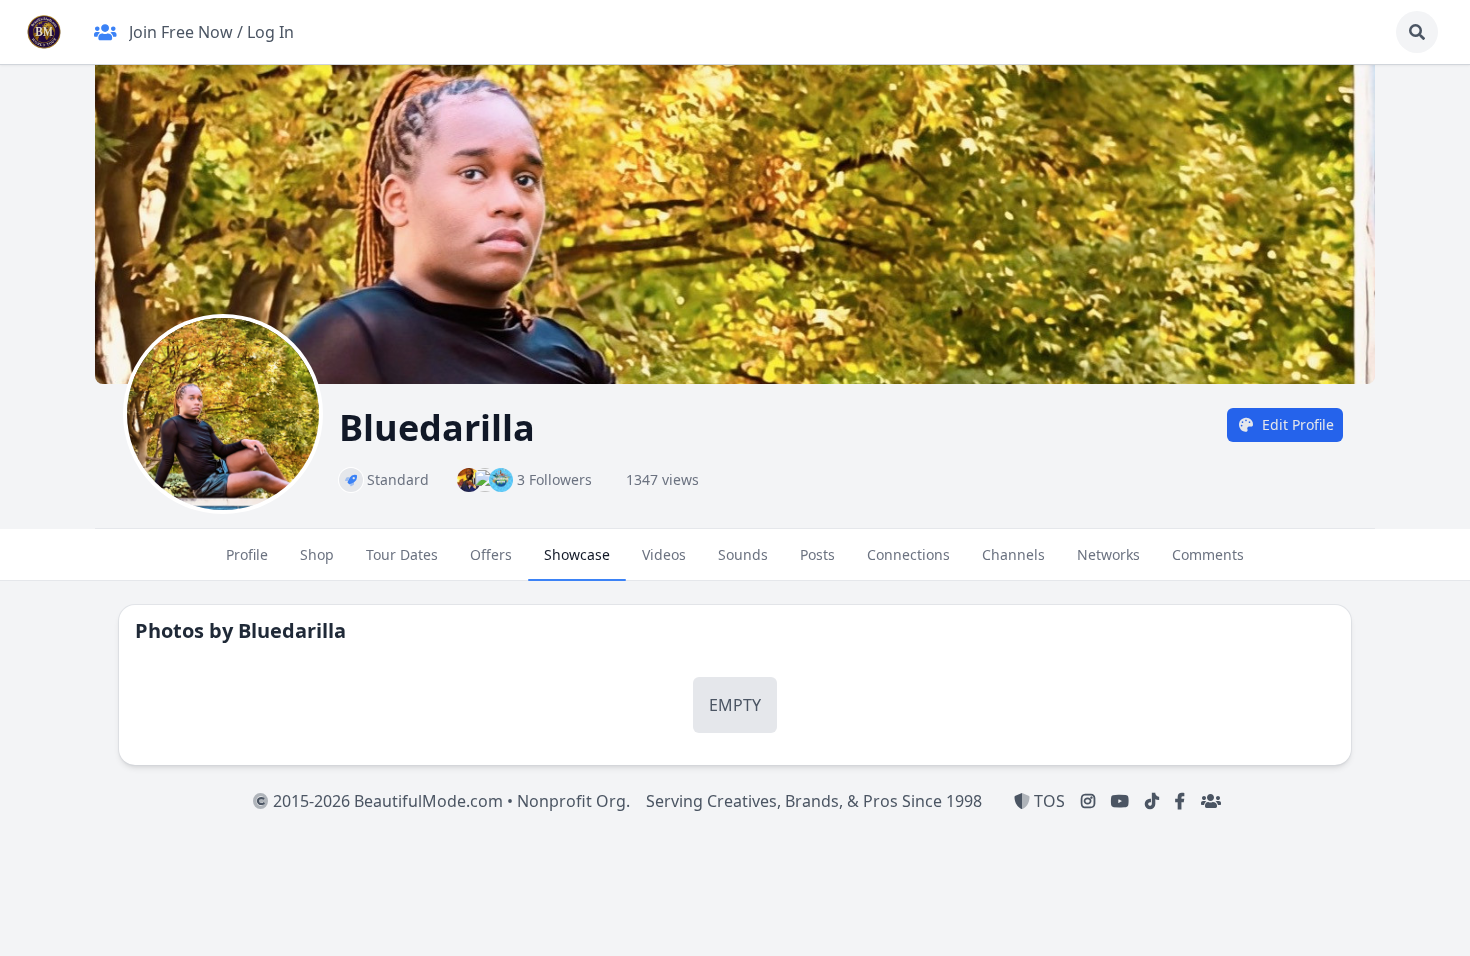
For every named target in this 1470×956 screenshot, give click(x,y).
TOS (1047, 801)
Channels (1013, 554)
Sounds (743, 554)
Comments (1208, 554)
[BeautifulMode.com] (44, 32)
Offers (491, 554)
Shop (317, 554)
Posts (817, 554)
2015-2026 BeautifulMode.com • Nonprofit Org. (449, 801)
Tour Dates (402, 554)
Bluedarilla (292, 630)
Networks (1108, 554)
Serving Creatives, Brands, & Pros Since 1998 (814, 801)
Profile (247, 554)
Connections (908, 554)
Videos (664, 554)
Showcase (577, 554)
